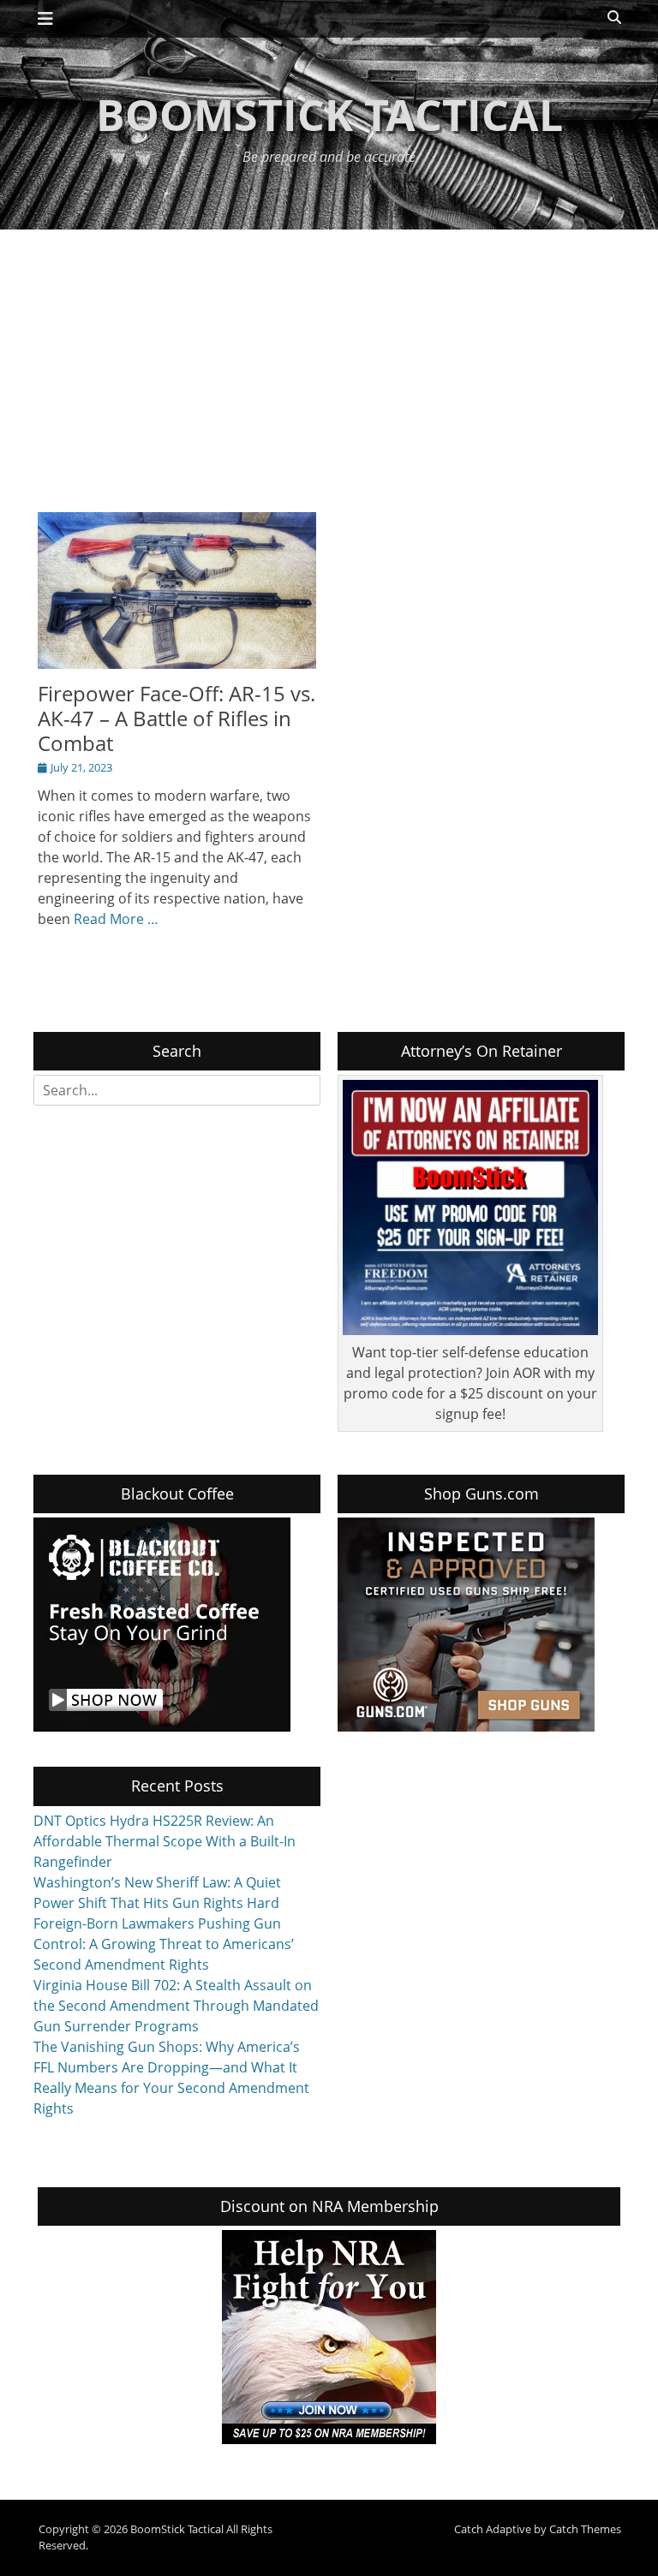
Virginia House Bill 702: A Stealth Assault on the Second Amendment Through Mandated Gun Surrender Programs (176, 2006)
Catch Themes (585, 2529)
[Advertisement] (329, 358)
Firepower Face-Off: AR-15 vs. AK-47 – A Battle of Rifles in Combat (176, 718)
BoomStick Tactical (329, 115)
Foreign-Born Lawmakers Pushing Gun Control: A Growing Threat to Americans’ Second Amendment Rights (164, 1944)
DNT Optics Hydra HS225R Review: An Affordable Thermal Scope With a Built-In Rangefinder (164, 1841)
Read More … (116, 919)
